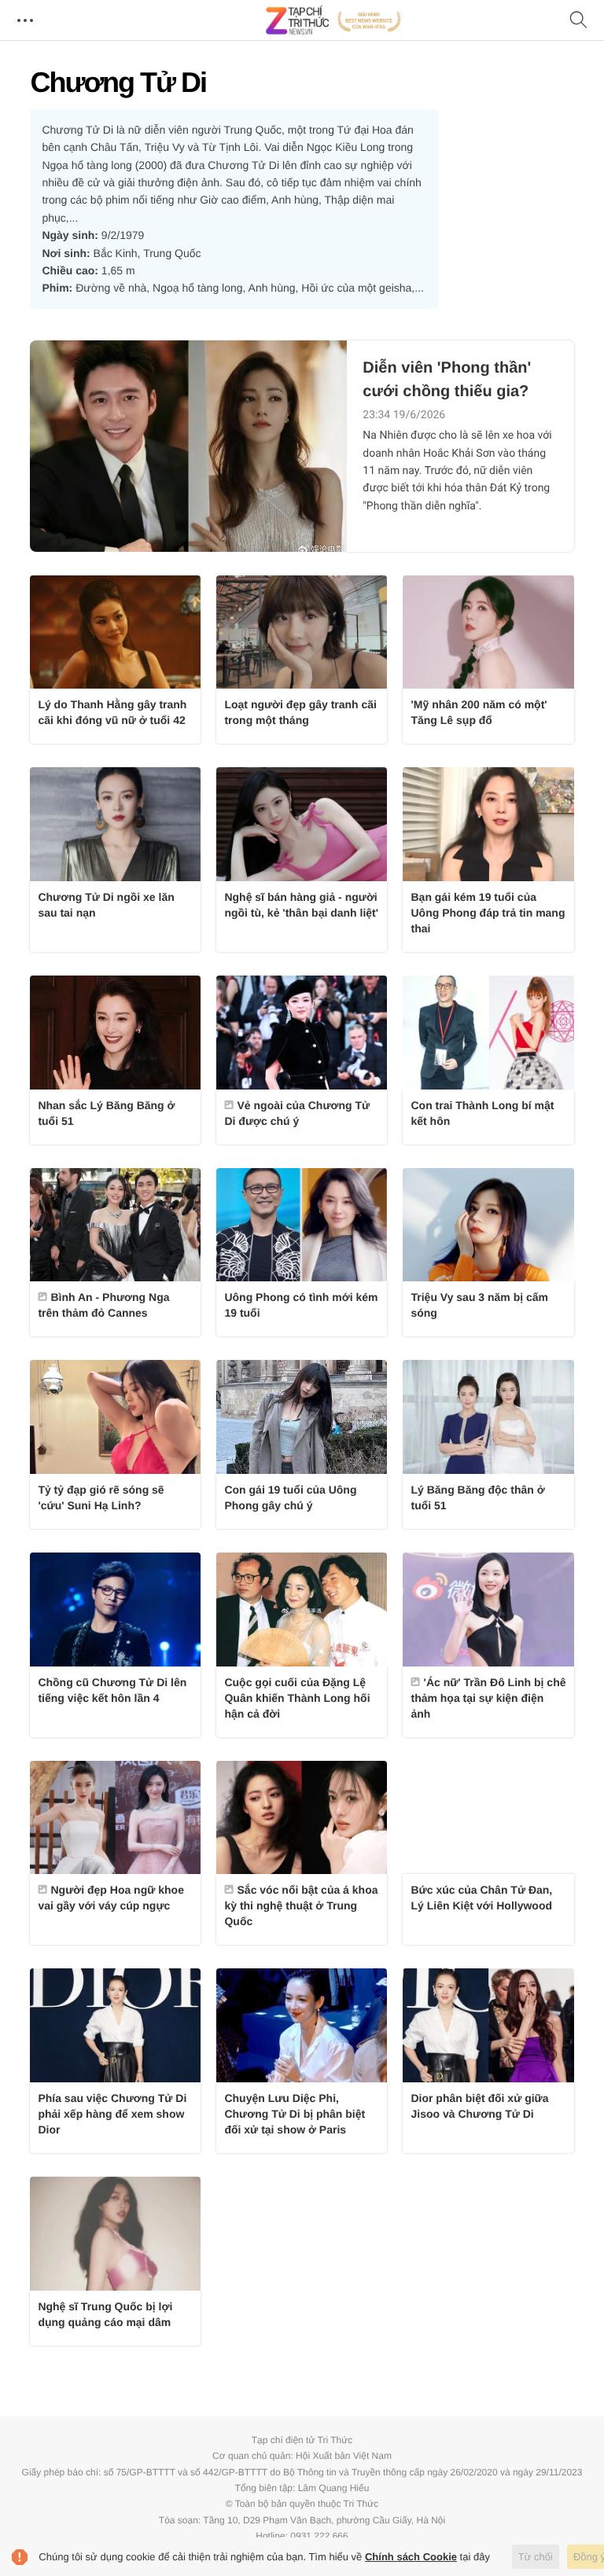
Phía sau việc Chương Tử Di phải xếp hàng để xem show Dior (112, 2114)
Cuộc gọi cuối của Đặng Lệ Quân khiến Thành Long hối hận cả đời (297, 1698)
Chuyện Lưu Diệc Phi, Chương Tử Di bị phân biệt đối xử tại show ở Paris (295, 2114)
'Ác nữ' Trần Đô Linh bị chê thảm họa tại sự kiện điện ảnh (488, 1698)
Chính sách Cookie (411, 2557)
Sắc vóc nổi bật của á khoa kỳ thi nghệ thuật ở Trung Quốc (301, 1905)
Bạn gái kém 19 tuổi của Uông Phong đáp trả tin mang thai (488, 913)
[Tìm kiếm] (579, 21)
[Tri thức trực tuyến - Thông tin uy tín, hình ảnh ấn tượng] (333, 20)
